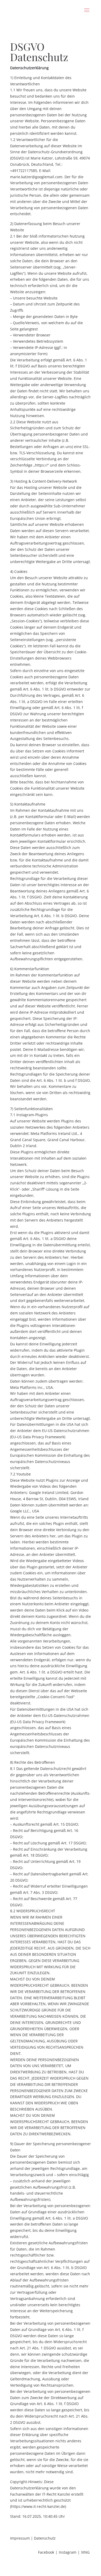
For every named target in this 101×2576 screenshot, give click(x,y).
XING (85, 2552)
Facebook (46, 2552)
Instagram (68, 2552)
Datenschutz (45, 2538)
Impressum (20, 2538)
